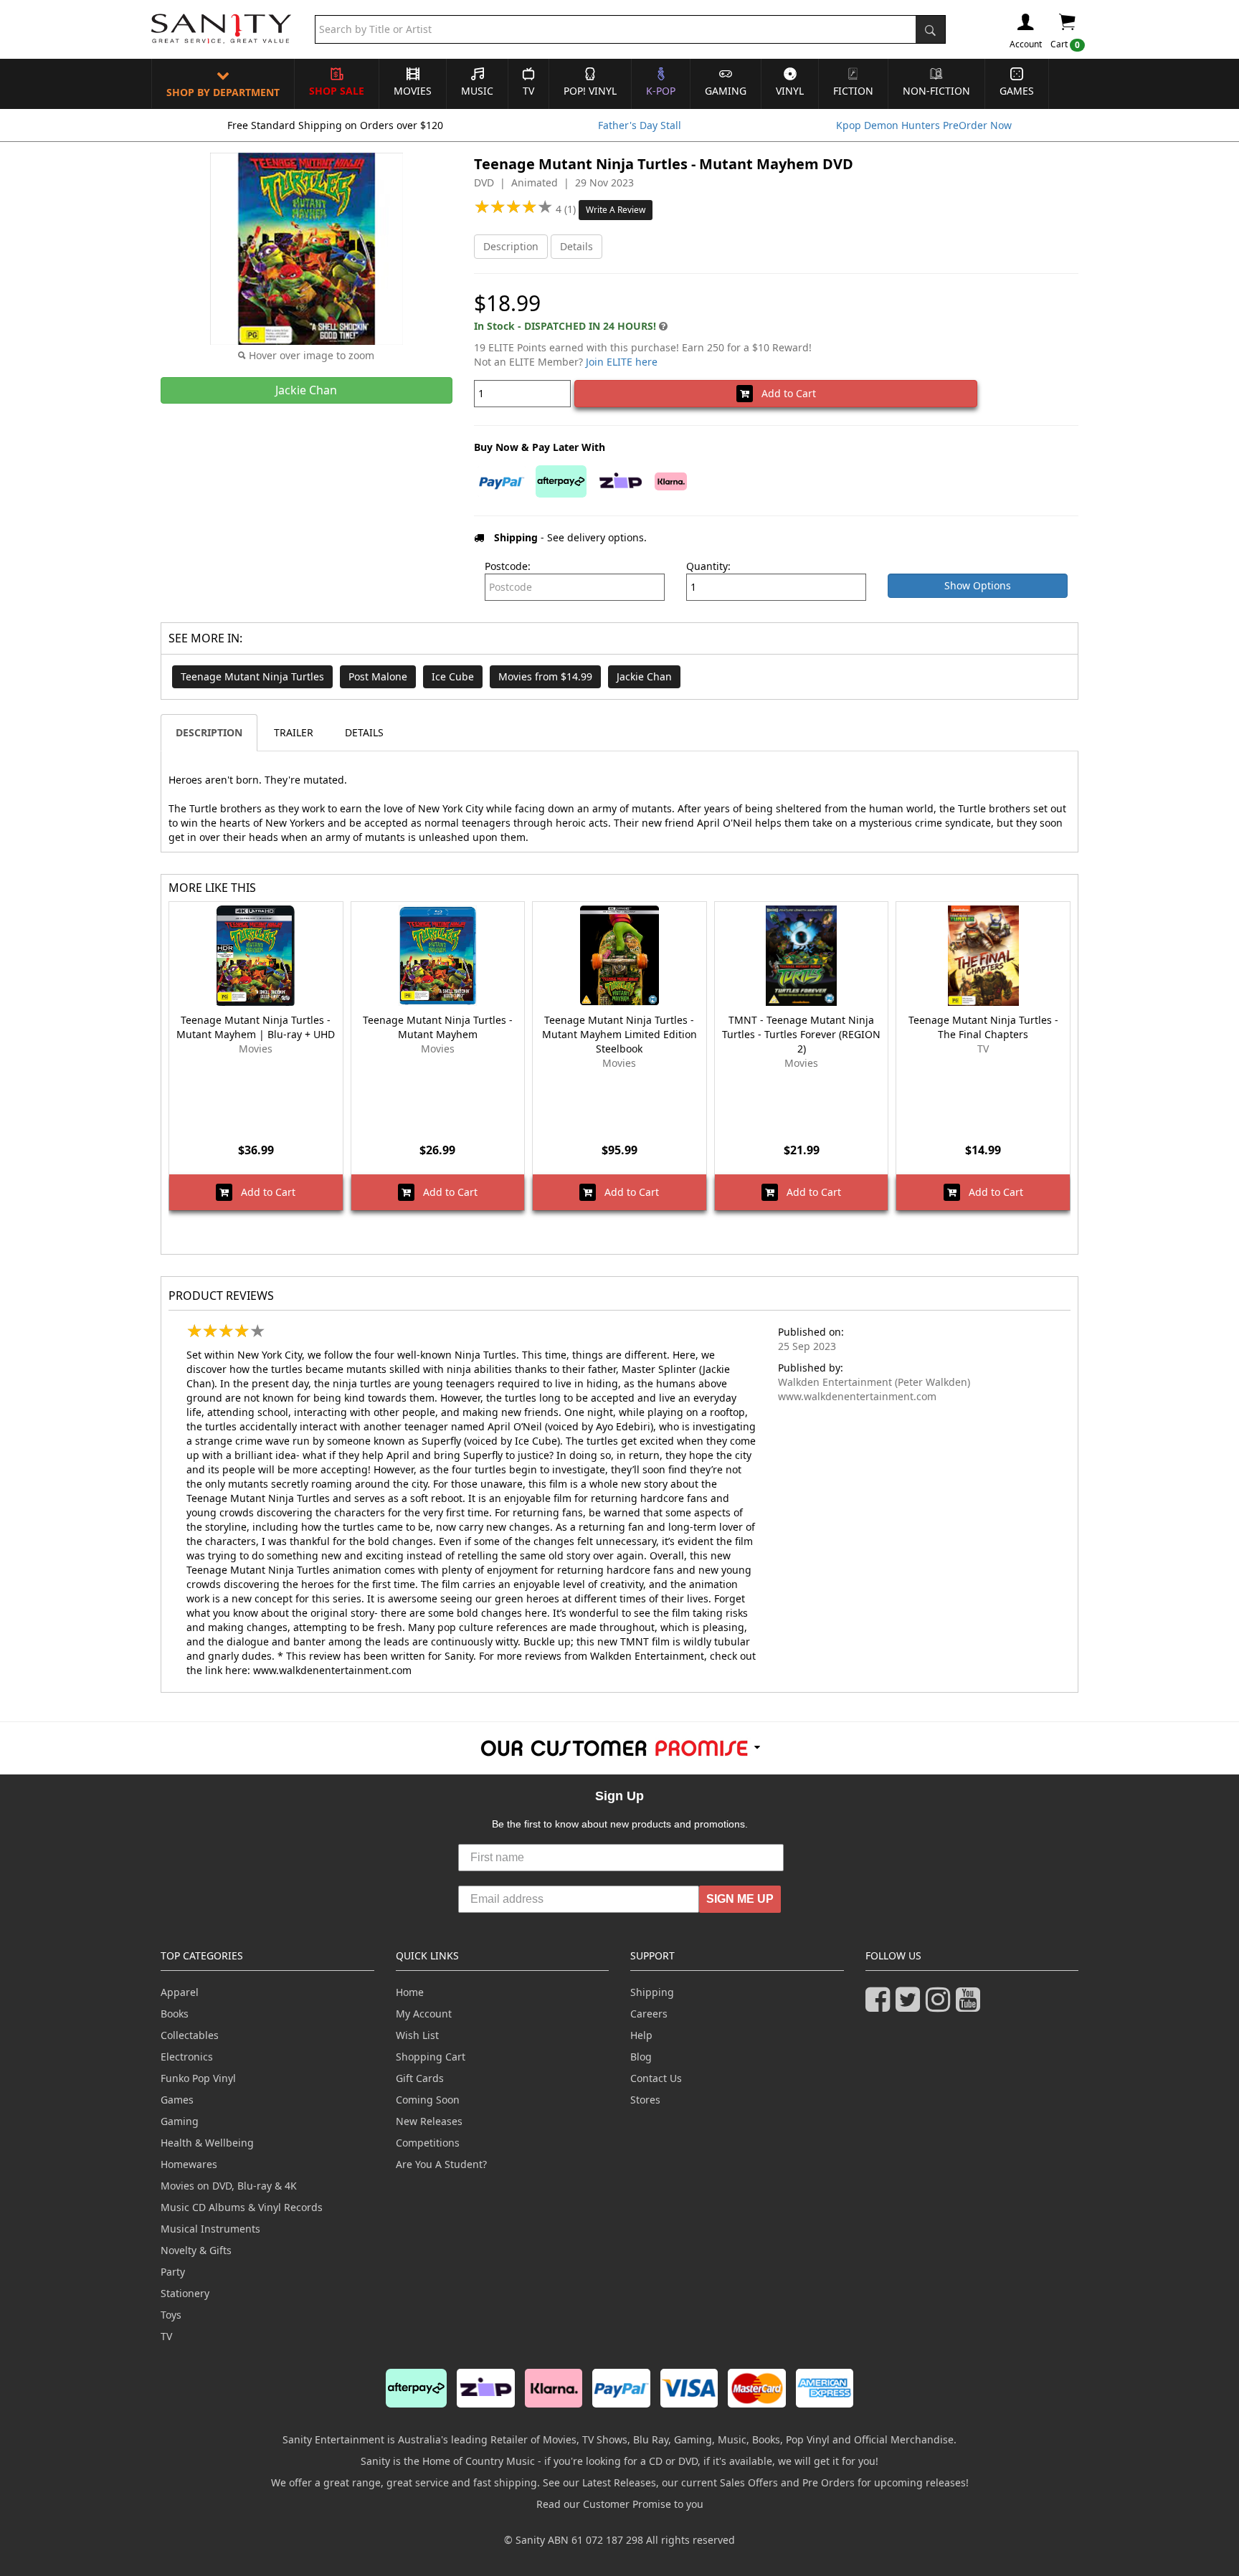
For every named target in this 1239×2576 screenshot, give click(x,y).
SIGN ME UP (740, 1899)
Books (175, 2014)
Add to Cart (784, 393)
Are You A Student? (441, 2164)
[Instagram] (941, 2006)
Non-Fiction (936, 91)
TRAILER (294, 732)
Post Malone (378, 676)
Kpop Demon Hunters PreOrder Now (924, 125)
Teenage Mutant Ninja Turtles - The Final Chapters (983, 1027)
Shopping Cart (431, 2057)
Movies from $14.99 (545, 676)
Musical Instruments (210, 2229)
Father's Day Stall (640, 125)
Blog (641, 2057)
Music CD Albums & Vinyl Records (242, 2207)
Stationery (185, 2293)
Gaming (726, 91)
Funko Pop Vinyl (198, 2078)
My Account (424, 2014)
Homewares (189, 2164)
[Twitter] (911, 2006)
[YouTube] (971, 2006)
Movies (413, 91)
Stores (645, 2100)
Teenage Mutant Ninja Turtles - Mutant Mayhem (438, 1027)
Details (576, 246)
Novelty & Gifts (196, 2250)
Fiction (853, 91)
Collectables (190, 2035)
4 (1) (567, 209)
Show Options (978, 585)
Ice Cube (453, 676)
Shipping (652, 1992)
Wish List (417, 2035)
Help (641, 2035)
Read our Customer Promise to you (620, 2504)
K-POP (661, 91)
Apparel (180, 1992)
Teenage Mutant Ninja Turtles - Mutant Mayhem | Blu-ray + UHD (256, 1027)
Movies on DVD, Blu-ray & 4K (229, 2186)
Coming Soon (428, 2100)
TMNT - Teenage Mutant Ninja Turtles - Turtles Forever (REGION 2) (801, 1034)
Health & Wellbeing (207, 2143)
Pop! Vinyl (590, 91)
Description (511, 246)
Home (410, 1992)
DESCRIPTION (209, 732)
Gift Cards (420, 2078)
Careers (649, 2014)
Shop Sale (337, 91)
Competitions (428, 2143)
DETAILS (364, 732)
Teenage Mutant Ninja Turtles (252, 676)
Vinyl (790, 91)
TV (528, 91)
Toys (171, 2315)
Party (173, 2272)
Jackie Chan (644, 676)
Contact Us (656, 2078)
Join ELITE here (622, 362)
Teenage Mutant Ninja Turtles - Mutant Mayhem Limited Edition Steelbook (619, 1034)
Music (477, 91)
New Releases (429, 2121)
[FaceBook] (880, 2006)
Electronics (187, 2057)
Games (1017, 91)
